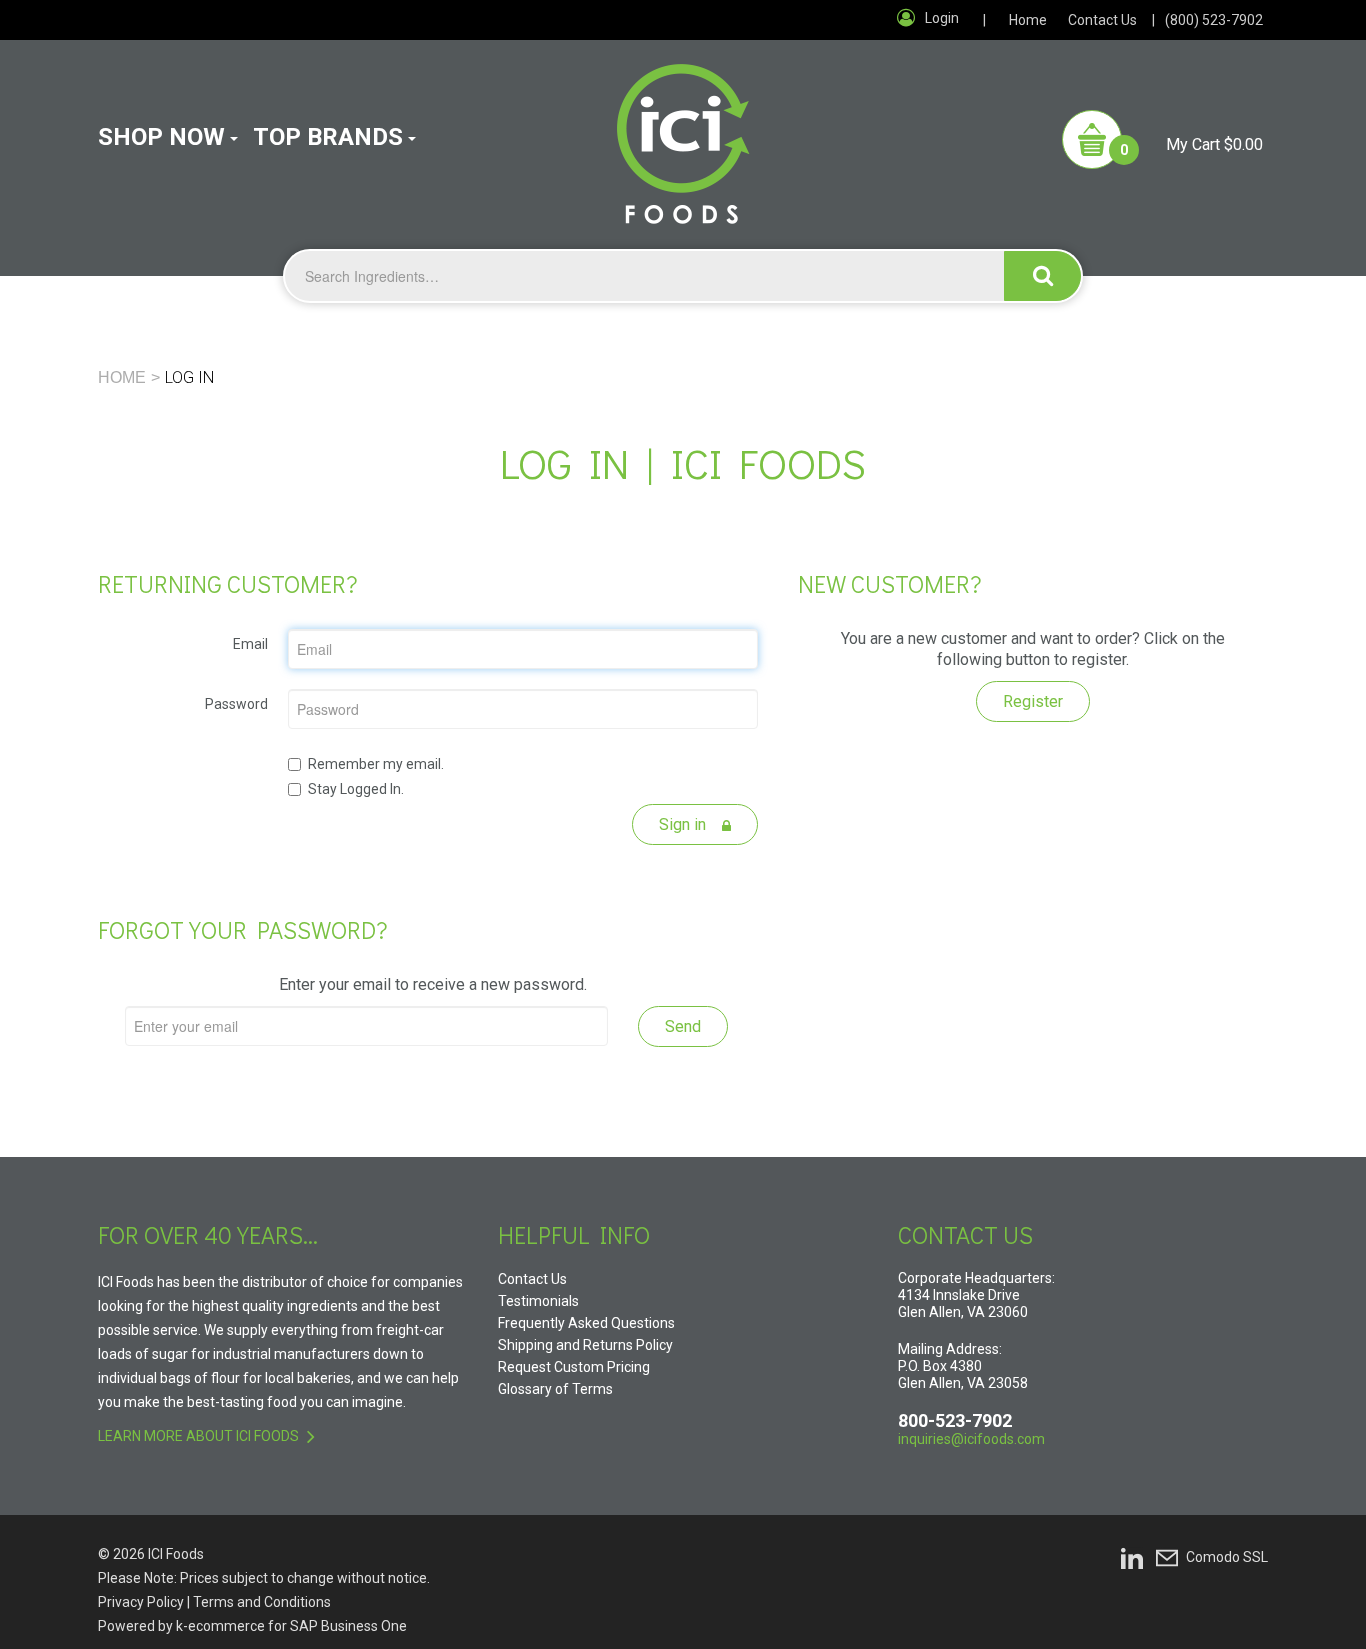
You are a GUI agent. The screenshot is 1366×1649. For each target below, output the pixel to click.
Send (683, 1026)
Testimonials (538, 1301)
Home (1028, 20)
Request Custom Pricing (574, 1367)
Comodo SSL (1227, 1557)
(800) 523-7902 (1214, 20)
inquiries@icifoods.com (971, 1439)
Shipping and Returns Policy (585, 1345)
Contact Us (1102, 20)
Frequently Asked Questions (586, 1323)
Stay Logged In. (356, 789)
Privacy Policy (141, 1602)
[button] (1162, 139)
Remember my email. (376, 764)
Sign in (684, 824)
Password (236, 704)
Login (942, 18)
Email (250, 644)
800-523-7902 (955, 1420)
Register (1033, 701)
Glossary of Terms (555, 1389)
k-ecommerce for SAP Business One (291, 1626)
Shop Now (161, 137)
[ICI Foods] (683, 132)
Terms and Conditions (262, 1602)
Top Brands (328, 137)
